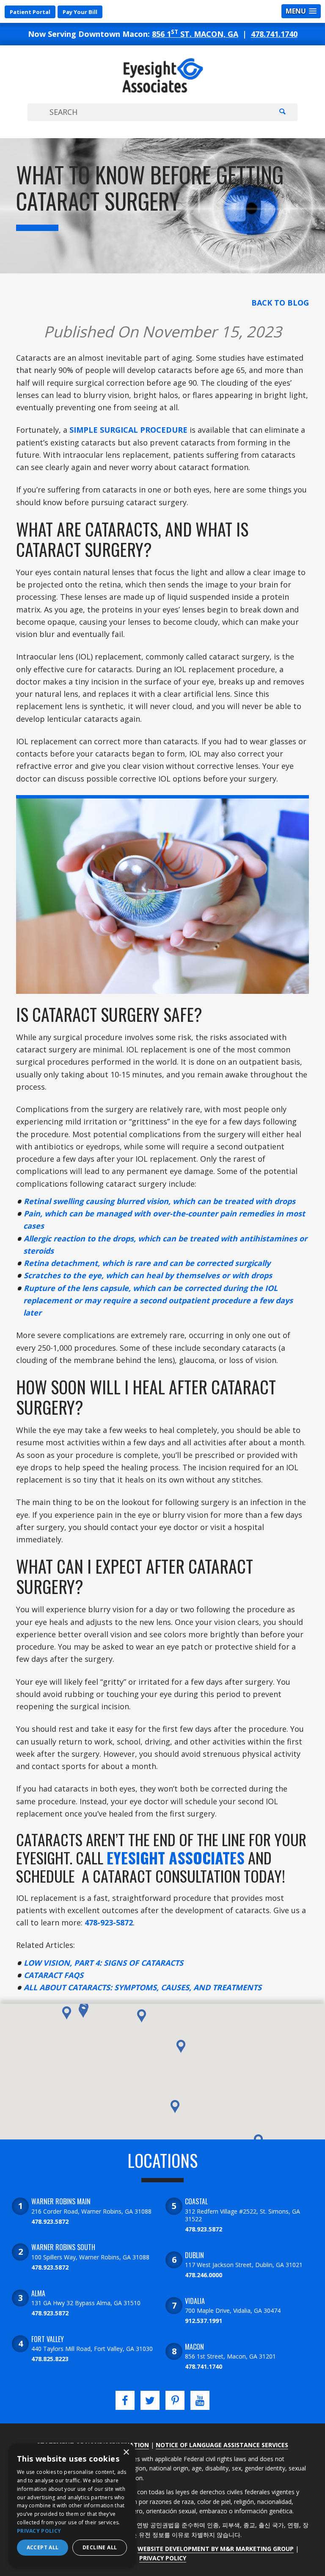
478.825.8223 (50, 2359)
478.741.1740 (274, 34)
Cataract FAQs (54, 1975)
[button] (83, 2011)
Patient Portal (30, 12)
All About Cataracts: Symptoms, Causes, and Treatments (143, 1987)
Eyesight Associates (176, 1857)
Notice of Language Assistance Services (222, 2445)
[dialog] (72, 2505)
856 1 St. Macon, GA (195, 34)
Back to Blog (280, 303)
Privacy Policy (163, 2558)
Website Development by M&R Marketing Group (216, 2549)
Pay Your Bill (80, 12)
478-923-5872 (109, 1922)
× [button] (126, 2452)
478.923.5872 (50, 2221)
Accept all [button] (43, 2547)
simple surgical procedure (128, 430)
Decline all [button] (100, 2547)
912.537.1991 (204, 2321)
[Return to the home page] (162, 90)
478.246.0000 (204, 2275)
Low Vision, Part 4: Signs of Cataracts (103, 1963)
